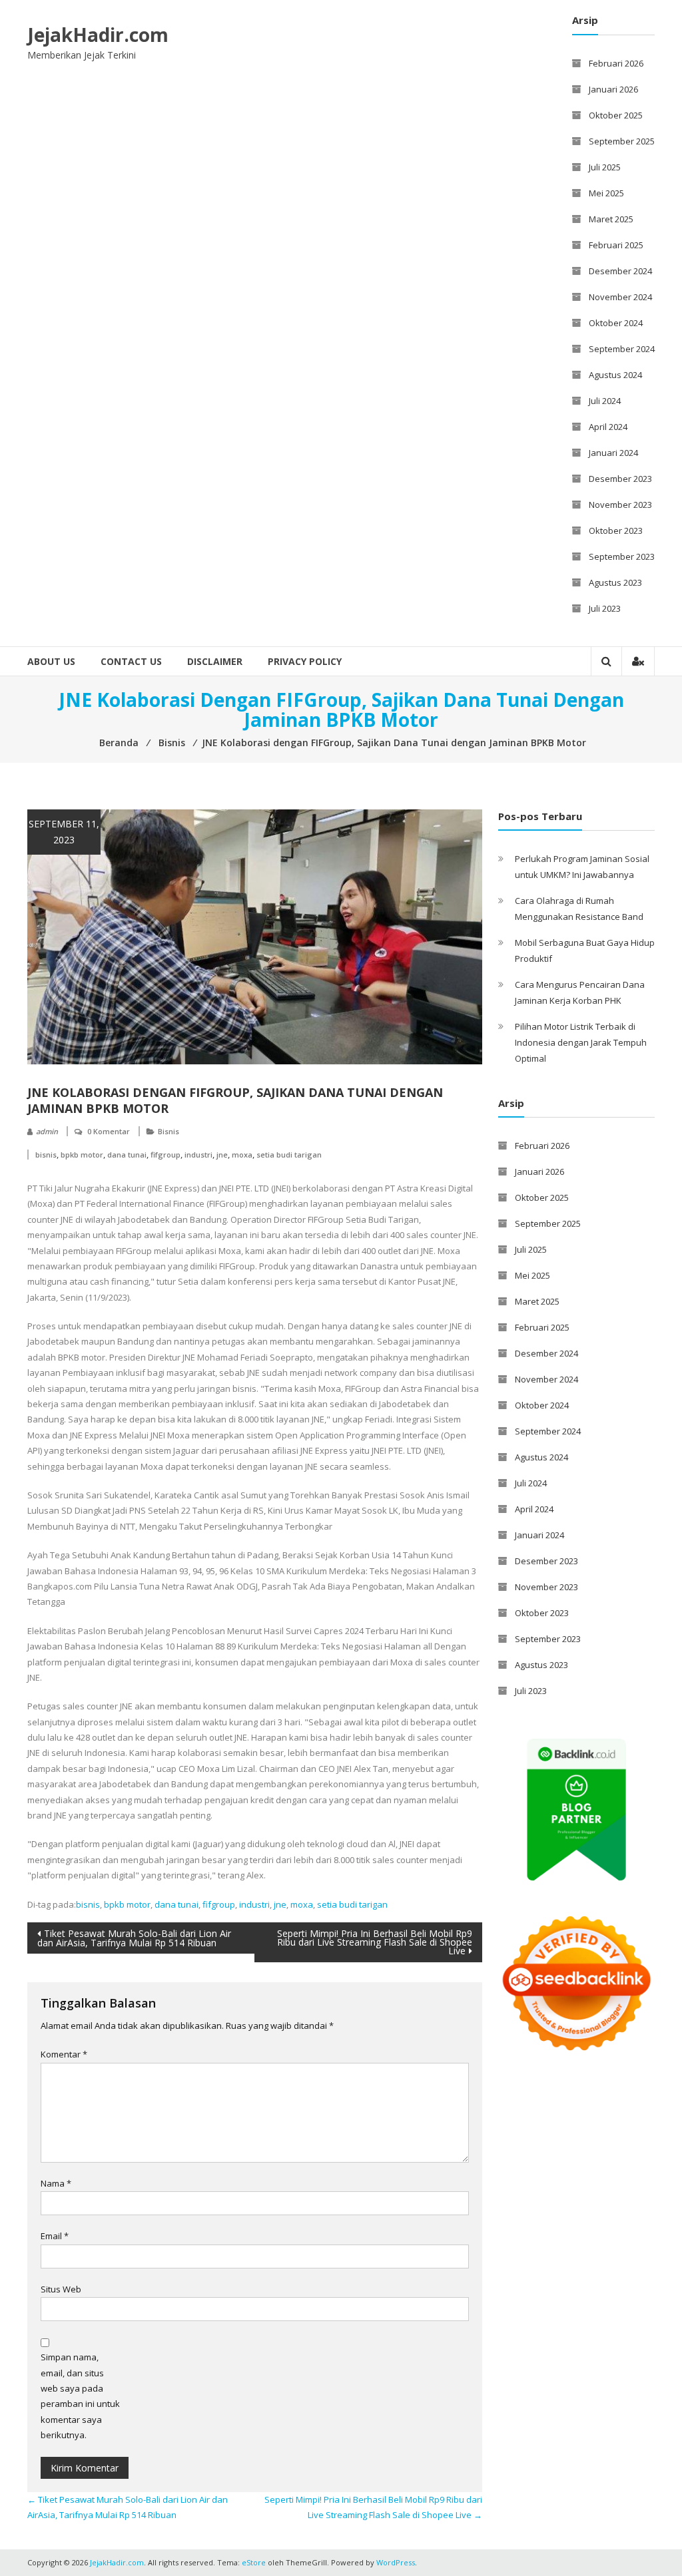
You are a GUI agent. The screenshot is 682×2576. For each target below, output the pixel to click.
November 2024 (620, 297)
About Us (51, 661)
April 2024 (608, 427)
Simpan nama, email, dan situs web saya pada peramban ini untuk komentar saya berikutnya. (80, 2396)
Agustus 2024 (615, 375)
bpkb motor (82, 1155)
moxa (242, 1155)
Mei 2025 (606, 193)
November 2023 (620, 505)
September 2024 (622, 349)
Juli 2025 (605, 167)
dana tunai (127, 1155)
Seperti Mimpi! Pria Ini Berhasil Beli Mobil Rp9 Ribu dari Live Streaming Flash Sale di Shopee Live (375, 1942)
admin (47, 1131)
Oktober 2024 (616, 323)
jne (222, 1155)
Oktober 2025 (616, 115)
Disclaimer (215, 661)
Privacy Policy (305, 661)
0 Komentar (109, 1131)
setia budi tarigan (289, 1155)
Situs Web (61, 2289)
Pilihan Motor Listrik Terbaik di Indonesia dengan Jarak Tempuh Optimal (581, 1042)
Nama (56, 2183)
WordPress (396, 2562)
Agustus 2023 (615, 582)
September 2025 (622, 141)
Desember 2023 (620, 479)
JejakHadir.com (98, 35)
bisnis (46, 1155)
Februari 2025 (616, 245)
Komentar (64, 2054)
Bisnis (169, 1131)
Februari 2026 (616, 63)
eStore (254, 2562)
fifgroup (166, 1155)
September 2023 (622, 556)
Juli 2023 (605, 608)
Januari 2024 (613, 453)
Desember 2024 (620, 271)
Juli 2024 (605, 401)
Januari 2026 (613, 89)
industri (198, 1155)
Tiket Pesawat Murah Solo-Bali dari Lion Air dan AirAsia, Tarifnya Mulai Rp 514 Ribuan (134, 1938)
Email (55, 2236)
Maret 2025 (611, 219)
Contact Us (131, 661)
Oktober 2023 (616, 531)
